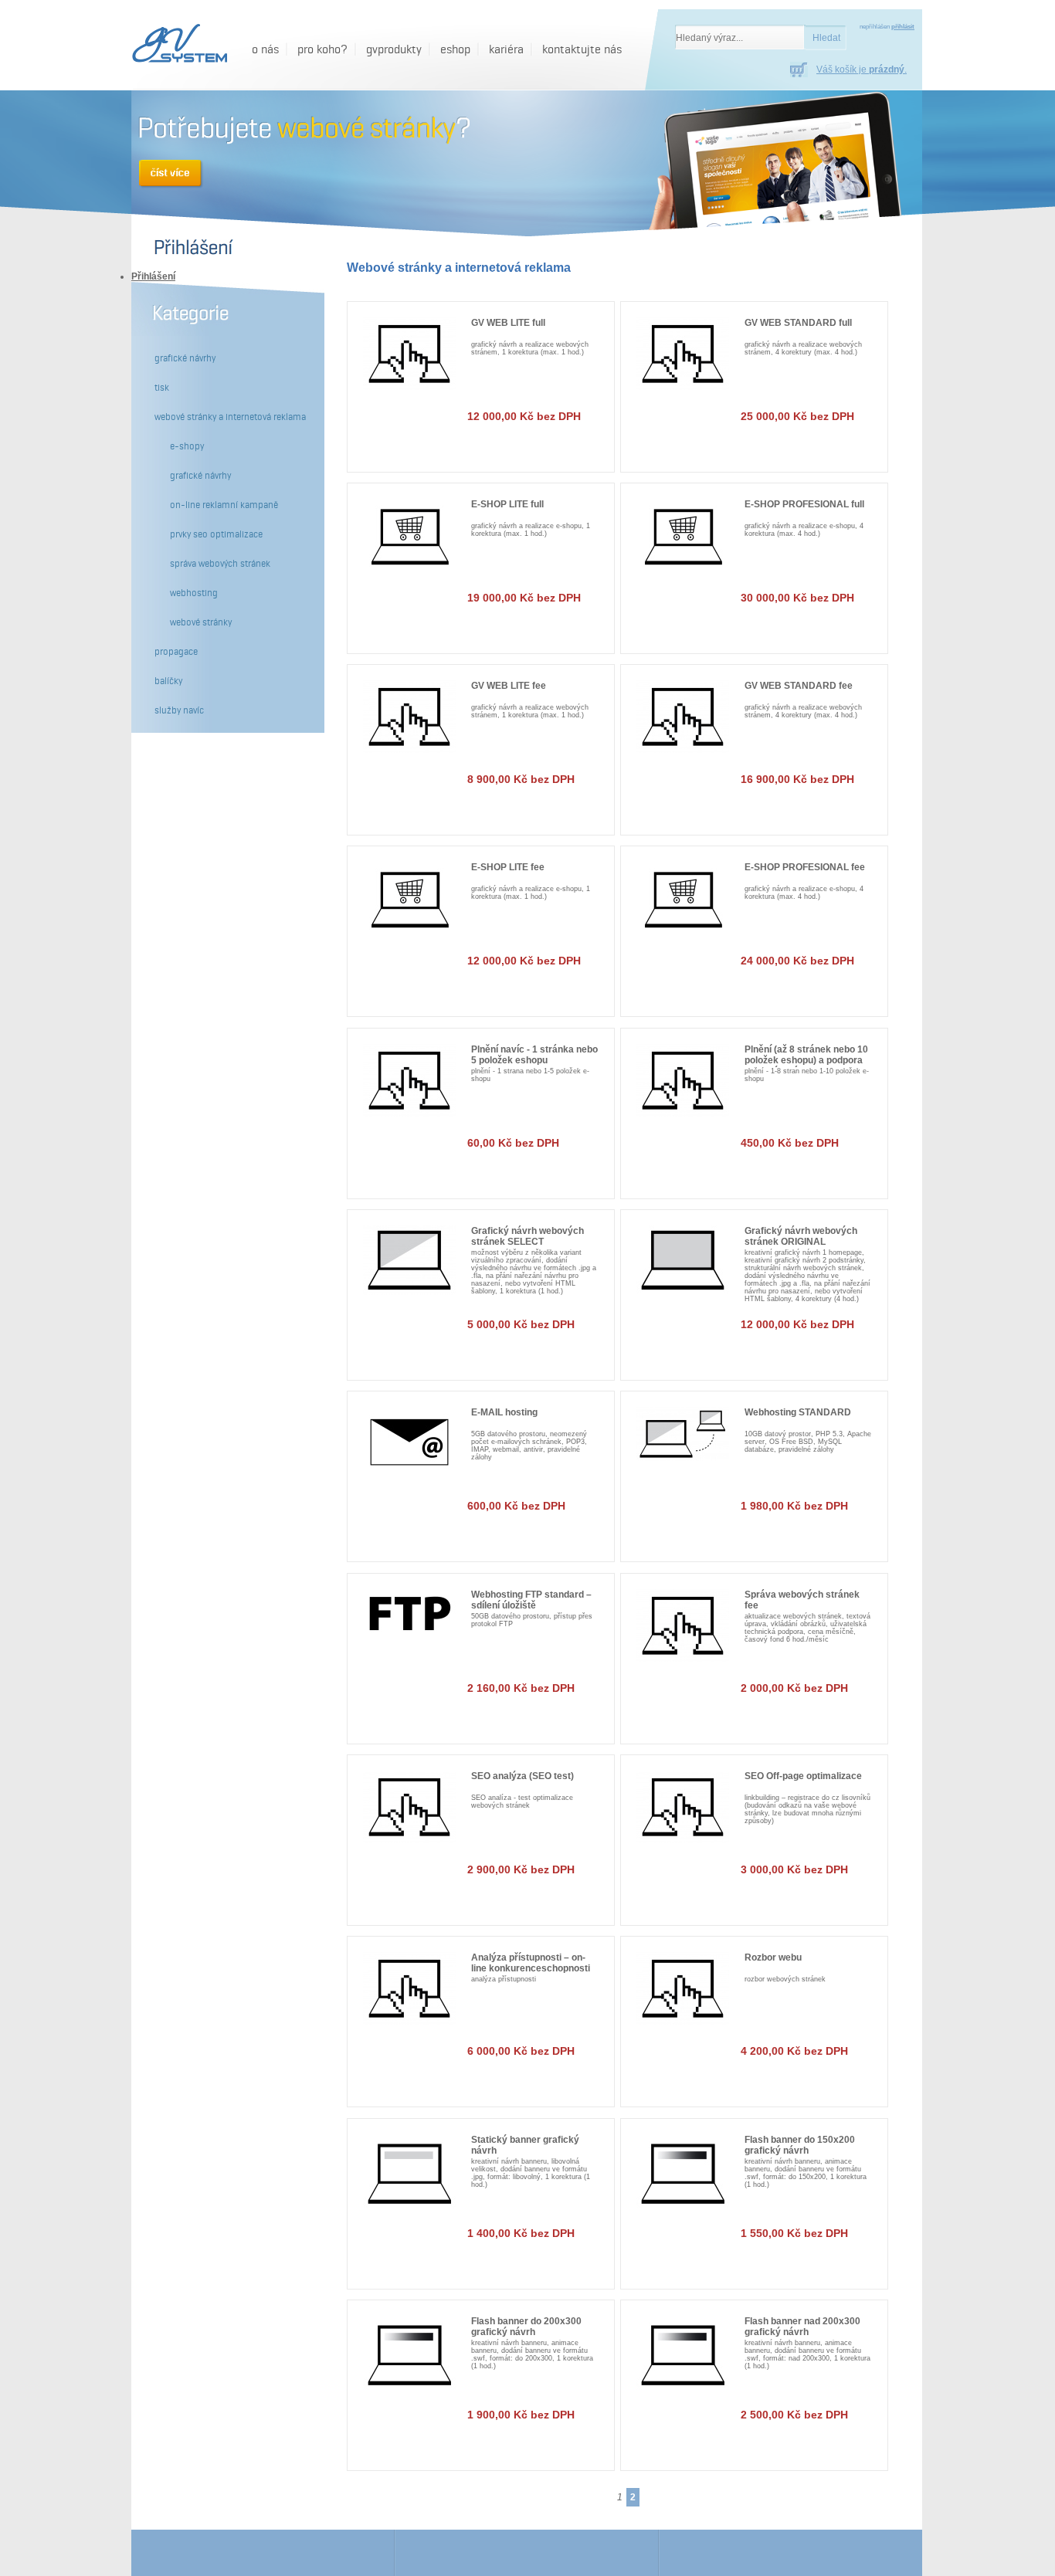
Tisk (162, 388)
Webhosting (194, 593)
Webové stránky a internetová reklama (230, 417)
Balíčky (168, 681)
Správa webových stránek (220, 564)
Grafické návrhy (185, 358)
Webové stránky (201, 622)
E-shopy (187, 446)
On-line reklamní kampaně (224, 505)
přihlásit (903, 27)
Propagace (176, 652)
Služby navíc (179, 710)
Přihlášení (153, 276)
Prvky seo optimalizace (216, 534)
